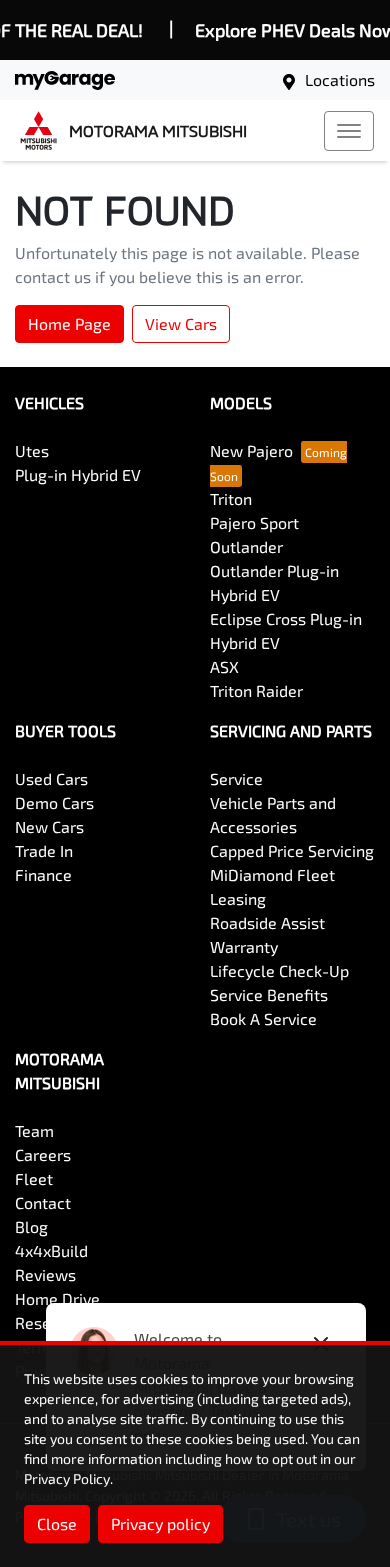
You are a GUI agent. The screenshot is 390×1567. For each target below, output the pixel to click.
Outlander (246, 546)
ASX (224, 666)
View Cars (181, 323)
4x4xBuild (51, 1250)
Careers (43, 1154)
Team (34, 1130)
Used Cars (51, 778)
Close (57, 1523)
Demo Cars (54, 802)
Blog (31, 1226)
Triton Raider (256, 690)
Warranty (244, 946)
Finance (43, 874)
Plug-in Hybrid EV (78, 474)
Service (236, 778)
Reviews (45, 1274)
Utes (32, 450)
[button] (349, 131)
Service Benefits (269, 994)
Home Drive (57, 1298)
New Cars (49, 826)
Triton (231, 498)
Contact (43, 1202)
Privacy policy (160, 1523)
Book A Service (263, 1018)
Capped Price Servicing (292, 850)
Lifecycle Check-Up (279, 970)
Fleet (34, 1178)
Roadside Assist (267, 922)
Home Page (69, 323)
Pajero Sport (254, 522)
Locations (340, 79)
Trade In (44, 850)
